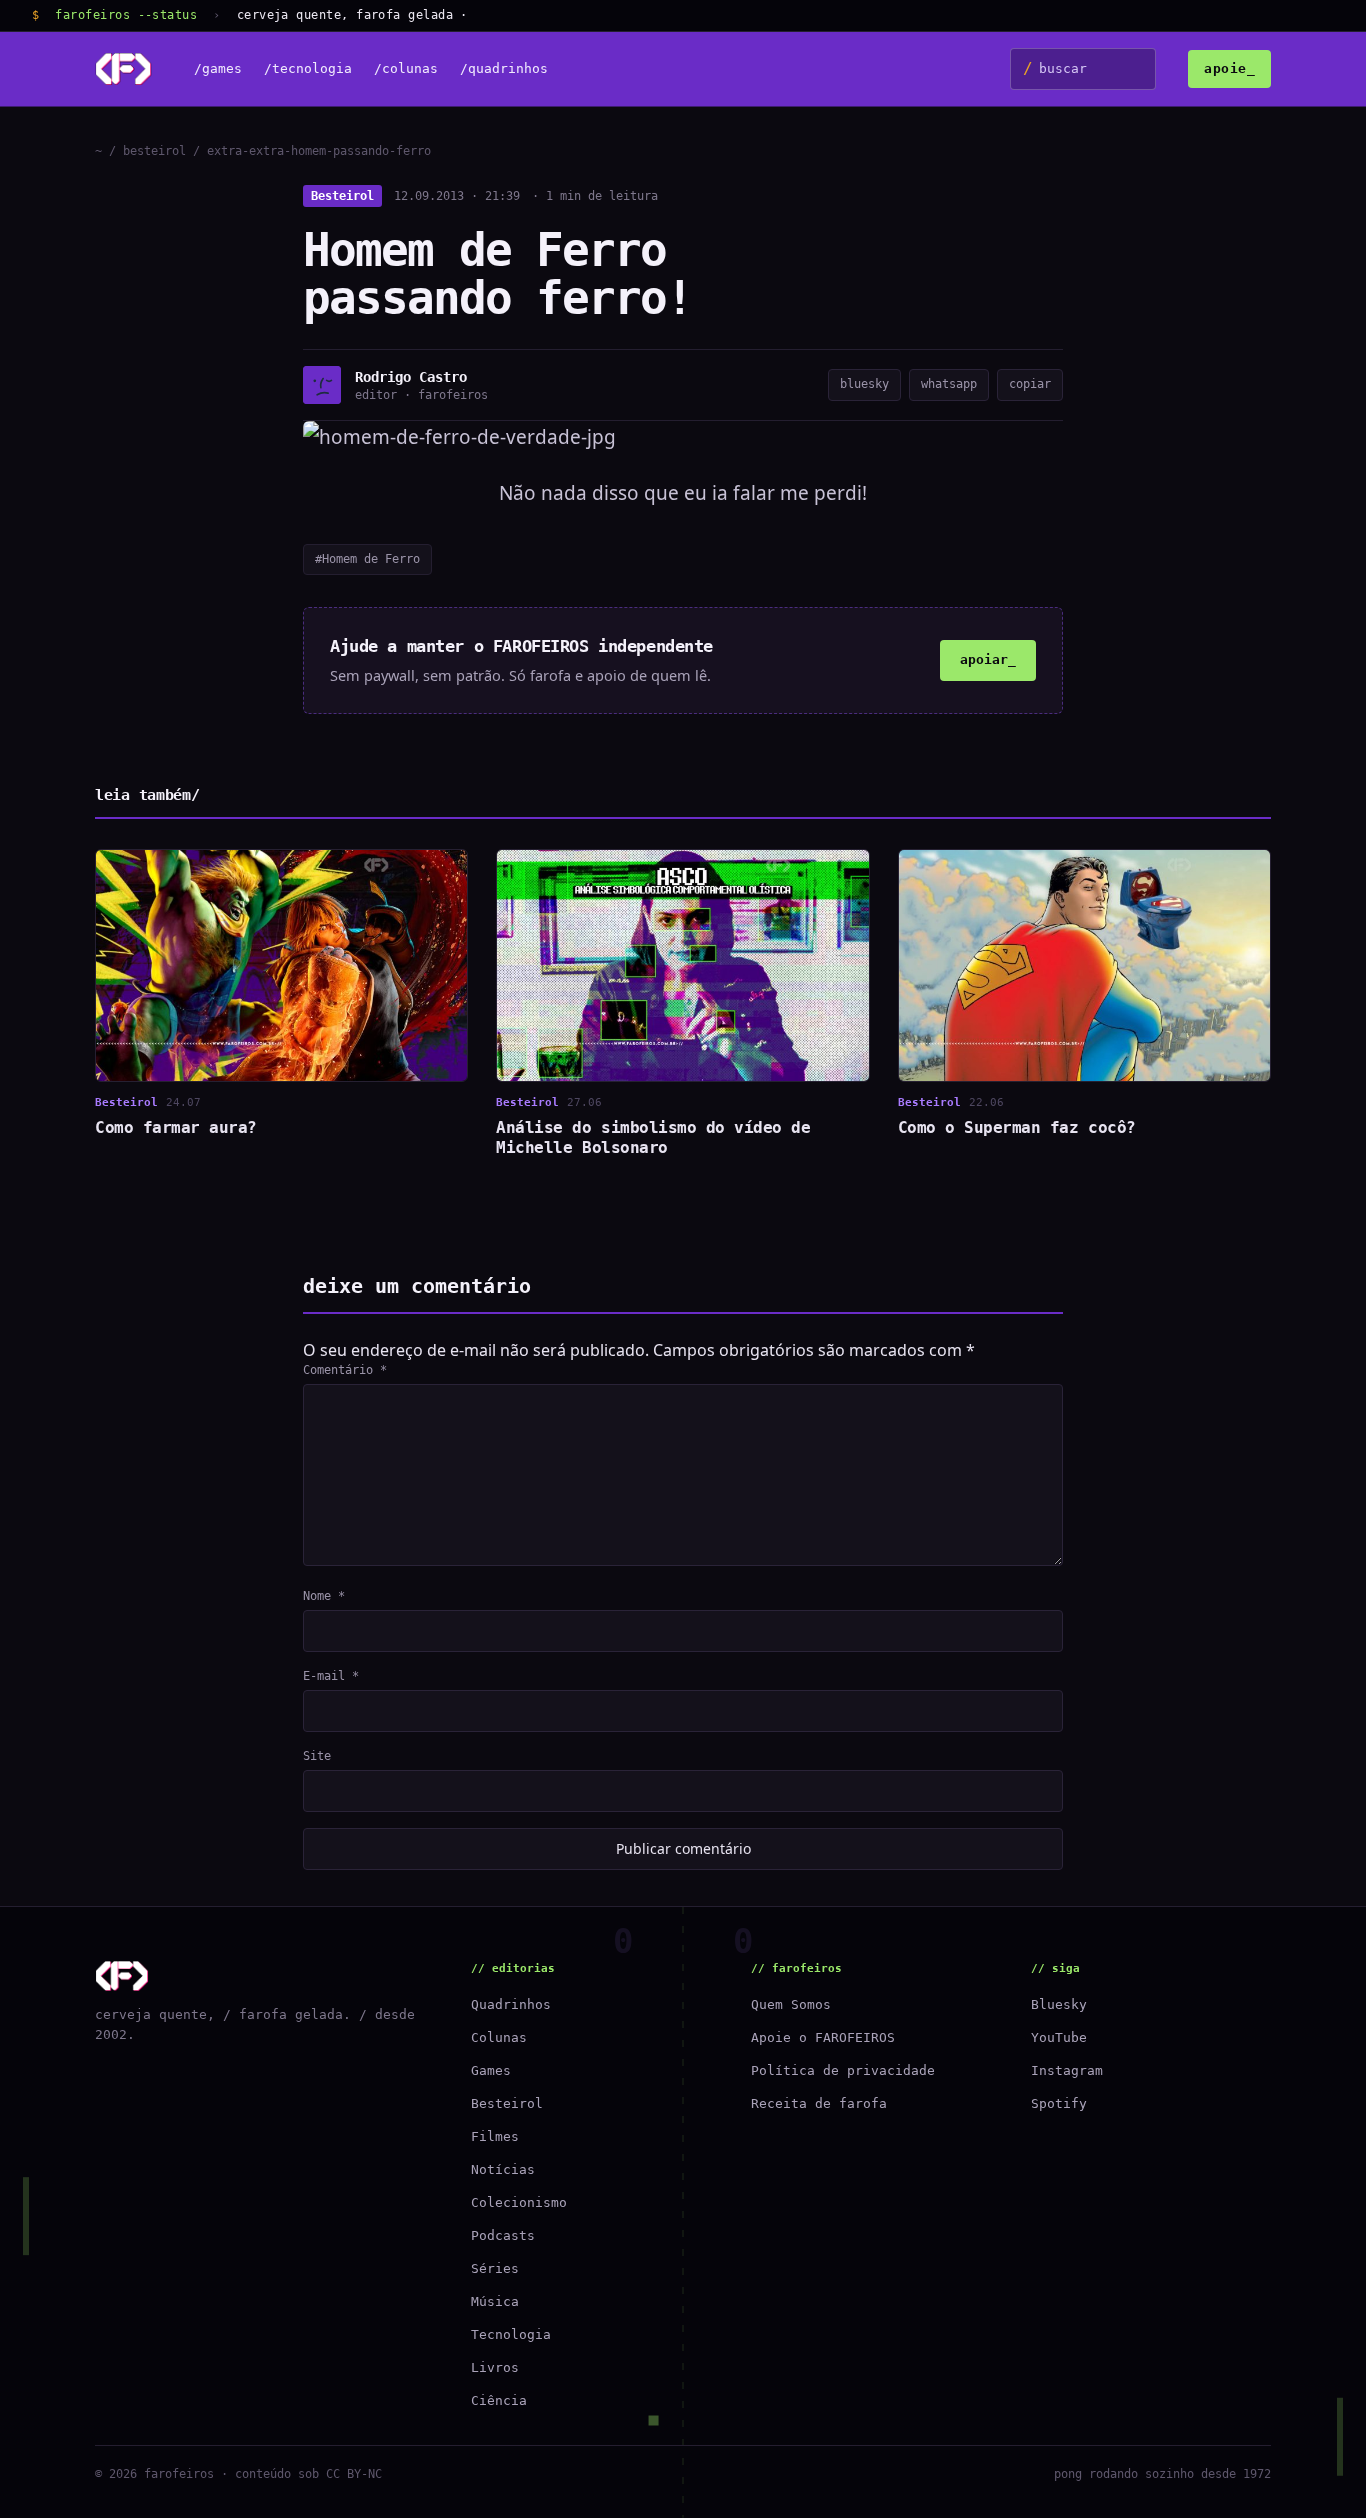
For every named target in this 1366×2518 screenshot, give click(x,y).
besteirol (154, 151)
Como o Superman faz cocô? (1017, 1127)
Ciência (499, 2400)
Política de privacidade (843, 2070)
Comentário (345, 1370)
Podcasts (503, 2235)
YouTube (1059, 2037)
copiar (1030, 384)
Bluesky (1059, 2004)
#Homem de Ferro (367, 559)
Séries (495, 2268)
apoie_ (1229, 68)
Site (317, 1756)
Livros (495, 2367)
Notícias (503, 2169)
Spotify (1059, 2103)
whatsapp (949, 384)
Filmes (495, 2136)
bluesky (864, 384)
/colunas (406, 69)
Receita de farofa (819, 2103)
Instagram (1067, 2070)
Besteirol (342, 196)
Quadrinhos (511, 2004)
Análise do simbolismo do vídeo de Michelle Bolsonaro (653, 1137)
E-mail (331, 1676)
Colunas (499, 2037)
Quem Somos (791, 2004)
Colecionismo (519, 2202)
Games (491, 2070)
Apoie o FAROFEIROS (823, 2037)
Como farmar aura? (176, 1127)
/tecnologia (308, 69)
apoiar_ (988, 659)
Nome (324, 1596)
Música (495, 2301)
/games (218, 69)
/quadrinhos (504, 69)
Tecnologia (511, 2334)
